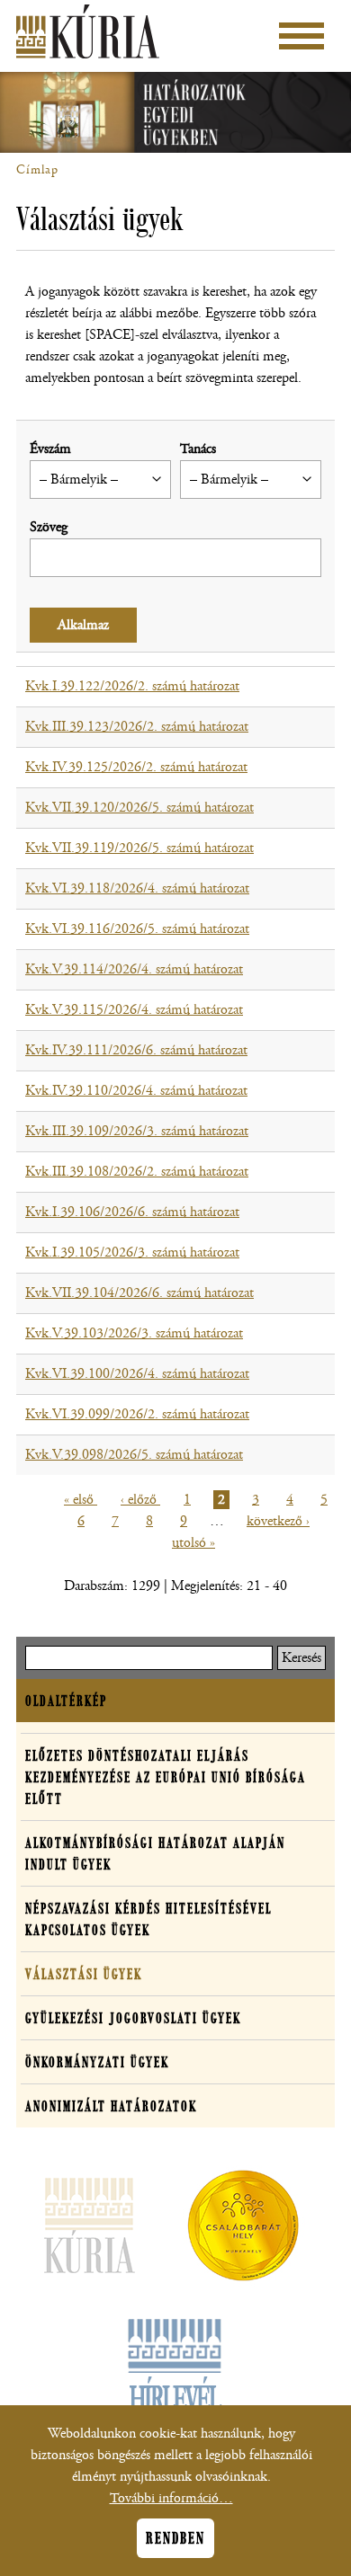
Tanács (198, 449)
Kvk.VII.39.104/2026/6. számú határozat (139, 1293)
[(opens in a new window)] (243, 2229)
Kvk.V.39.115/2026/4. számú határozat (134, 1010)
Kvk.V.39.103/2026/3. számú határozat (134, 1333)
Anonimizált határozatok (111, 2106)
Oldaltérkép (66, 1701)
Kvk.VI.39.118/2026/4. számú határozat (137, 888)
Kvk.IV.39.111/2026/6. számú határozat (136, 1050)
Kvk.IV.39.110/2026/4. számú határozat (136, 1091)
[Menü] (301, 36)
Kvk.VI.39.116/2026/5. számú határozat (137, 929)
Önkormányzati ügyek (97, 2062)
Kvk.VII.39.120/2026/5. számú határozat (139, 808)
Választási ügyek (84, 1974)
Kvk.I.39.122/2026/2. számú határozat (132, 686)
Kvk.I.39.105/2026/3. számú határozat (132, 1252)
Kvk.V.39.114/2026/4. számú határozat (134, 969)
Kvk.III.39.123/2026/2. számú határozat (137, 727)
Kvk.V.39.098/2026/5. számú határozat (134, 1455)
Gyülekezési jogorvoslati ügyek (133, 2018)
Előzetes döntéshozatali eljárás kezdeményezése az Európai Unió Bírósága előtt (166, 1777)
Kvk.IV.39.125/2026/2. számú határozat (136, 767)
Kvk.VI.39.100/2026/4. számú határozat (137, 1374)
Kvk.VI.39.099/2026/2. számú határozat (137, 1414)
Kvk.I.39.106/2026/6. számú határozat (132, 1212)
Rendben (175, 2538)
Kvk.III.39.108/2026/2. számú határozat (137, 1172)
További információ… (171, 2498)
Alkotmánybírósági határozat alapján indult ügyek (155, 1853)
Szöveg (49, 527)
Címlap (37, 170)
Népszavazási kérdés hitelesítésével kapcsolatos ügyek (148, 1919)
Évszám (50, 449)
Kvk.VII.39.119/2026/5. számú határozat (139, 848)
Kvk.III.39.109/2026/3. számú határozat (137, 1131)
